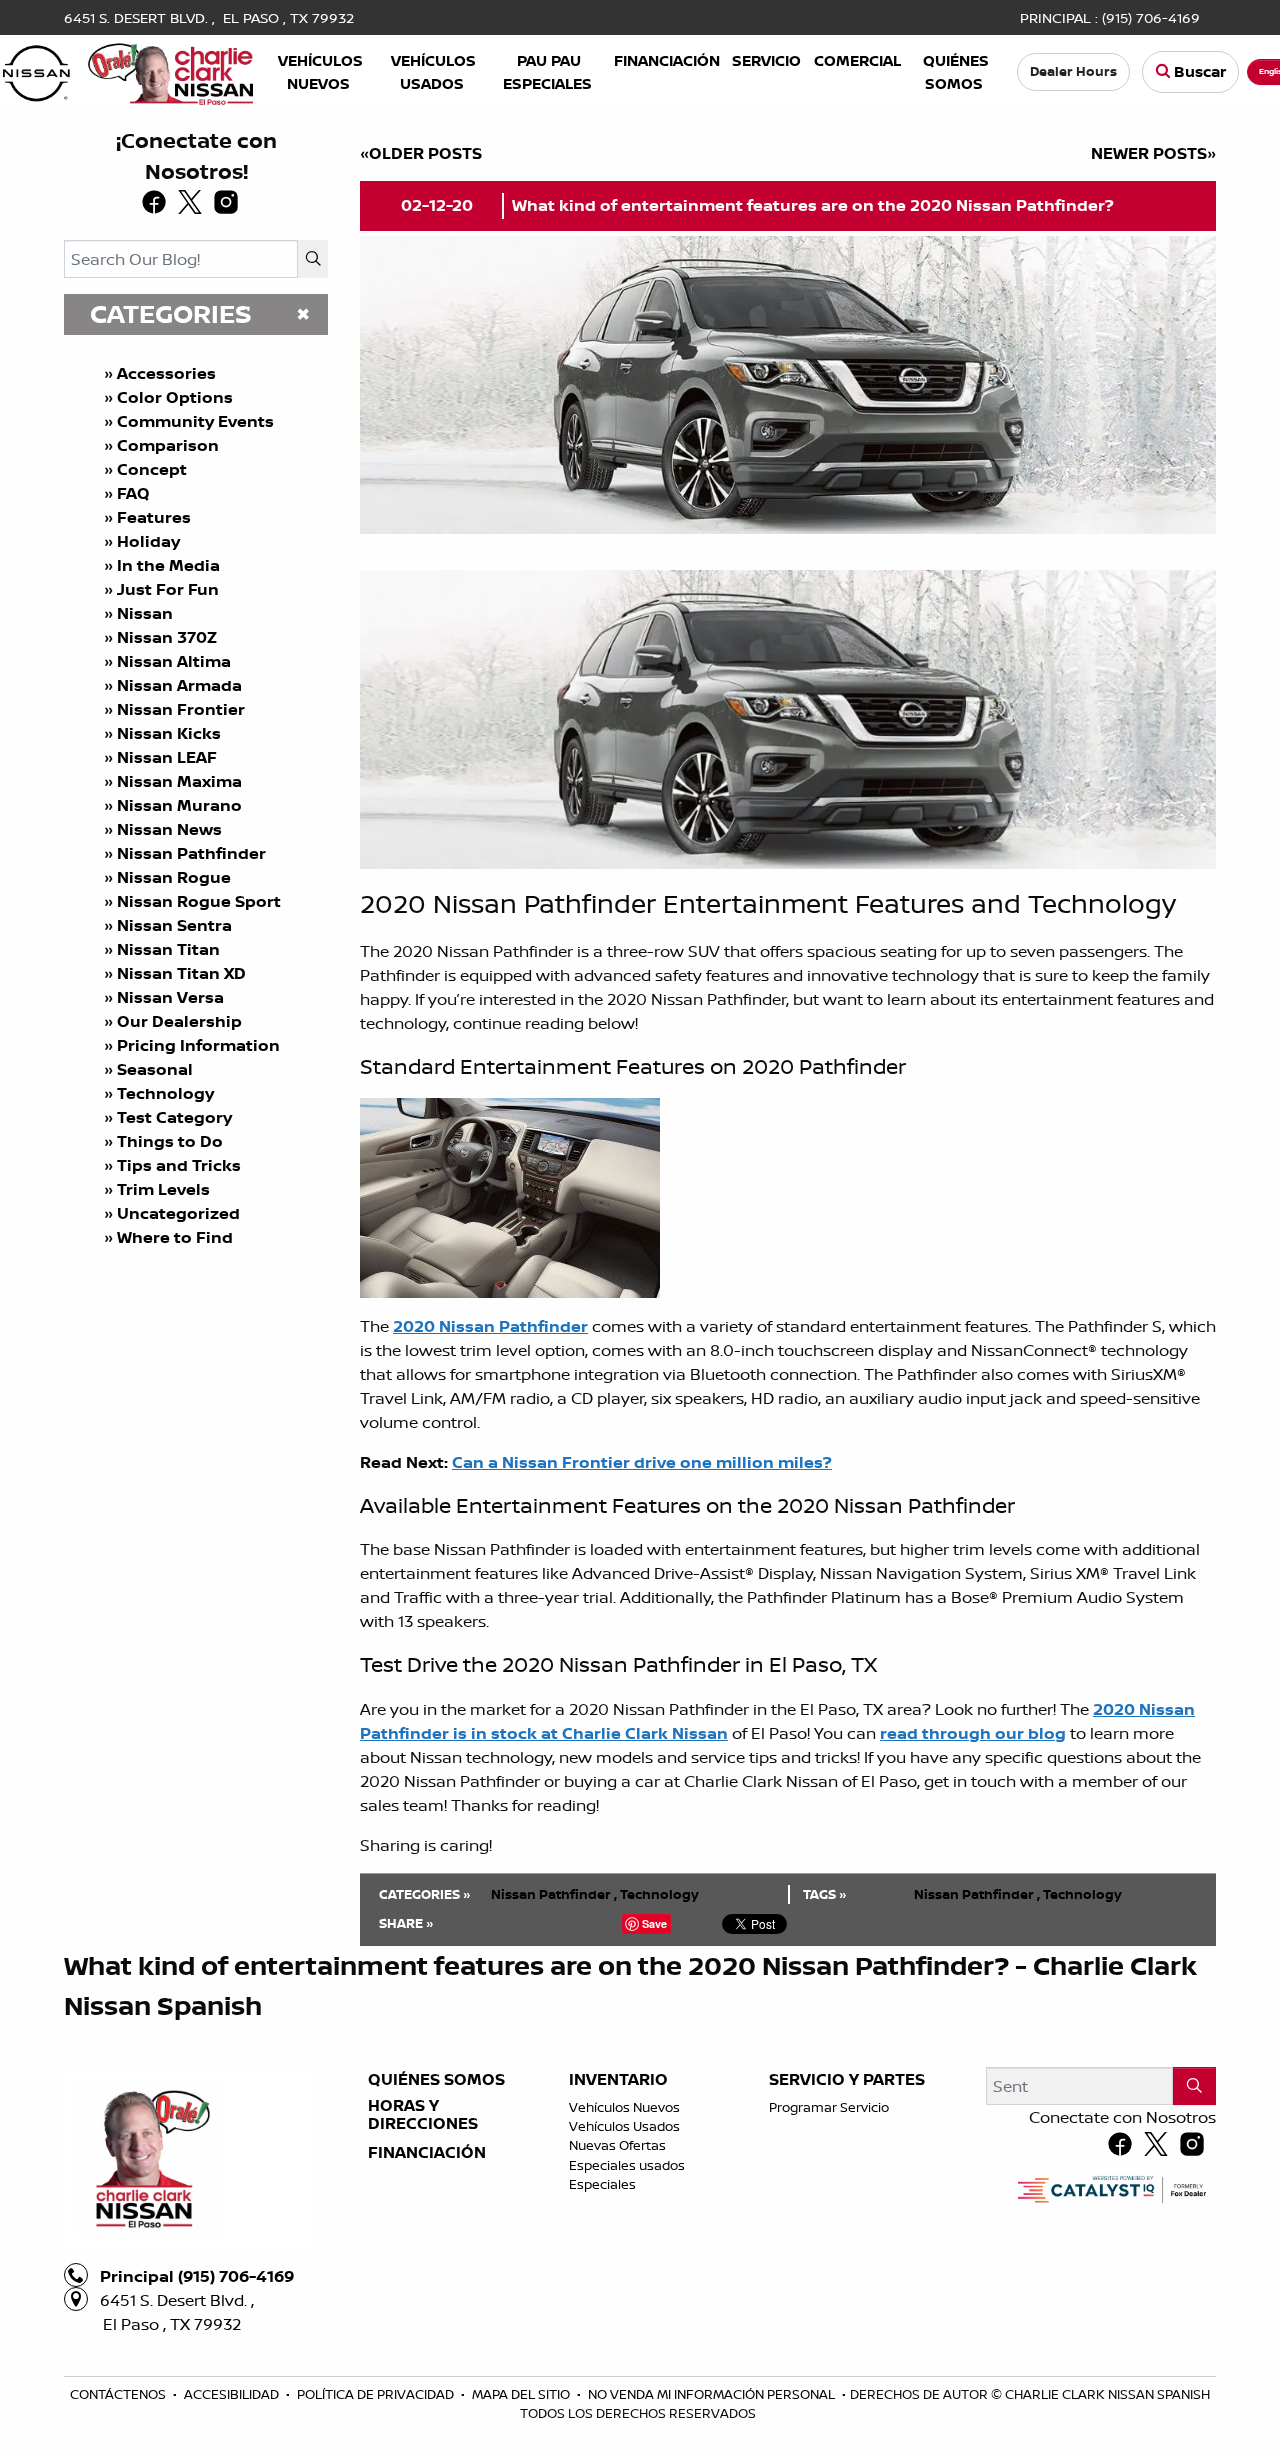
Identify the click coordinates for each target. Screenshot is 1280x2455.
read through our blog (973, 1733)
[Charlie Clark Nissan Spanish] (128, 70)
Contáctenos (119, 2394)
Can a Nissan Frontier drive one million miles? (642, 1462)
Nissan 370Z (167, 637)
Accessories (166, 373)
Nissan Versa (170, 997)
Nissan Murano (179, 805)
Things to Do (170, 1141)
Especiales (602, 2184)
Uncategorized (178, 1213)
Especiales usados (627, 2165)
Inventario (618, 2080)
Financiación (427, 2153)
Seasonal (155, 1069)
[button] (320, 72)
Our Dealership (179, 1021)
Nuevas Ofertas (617, 2145)
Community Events (195, 421)
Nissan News (169, 829)
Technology (165, 1093)
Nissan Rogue (174, 877)
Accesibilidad (233, 2394)
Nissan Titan (168, 949)
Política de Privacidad (377, 2394)
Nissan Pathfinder (191, 853)
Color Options (175, 397)
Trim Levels (163, 1189)
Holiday (148, 541)
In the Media (168, 565)
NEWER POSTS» (1153, 153)
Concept (152, 469)
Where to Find (175, 1237)
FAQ (133, 493)
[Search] (313, 259)
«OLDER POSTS (421, 153)
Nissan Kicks (169, 733)
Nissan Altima (174, 661)
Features (154, 517)
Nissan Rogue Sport (199, 901)
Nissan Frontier (181, 709)
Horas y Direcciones (423, 2114)
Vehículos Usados (624, 2126)
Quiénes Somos (436, 2080)
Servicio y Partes (847, 2080)
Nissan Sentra (174, 925)
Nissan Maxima (179, 781)
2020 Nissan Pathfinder (490, 1326)
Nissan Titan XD (181, 973)
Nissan (145, 613)
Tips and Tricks (179, 1165)
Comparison (168, 445)
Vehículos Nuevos (624, 2107)
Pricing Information (198, 1045)
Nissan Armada (179, 685)
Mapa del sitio (522, 2394)
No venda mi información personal (713, 2394)
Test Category (174, 1117)
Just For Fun (168, 589)
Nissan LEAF (167, 757)
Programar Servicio (829, 2107)
